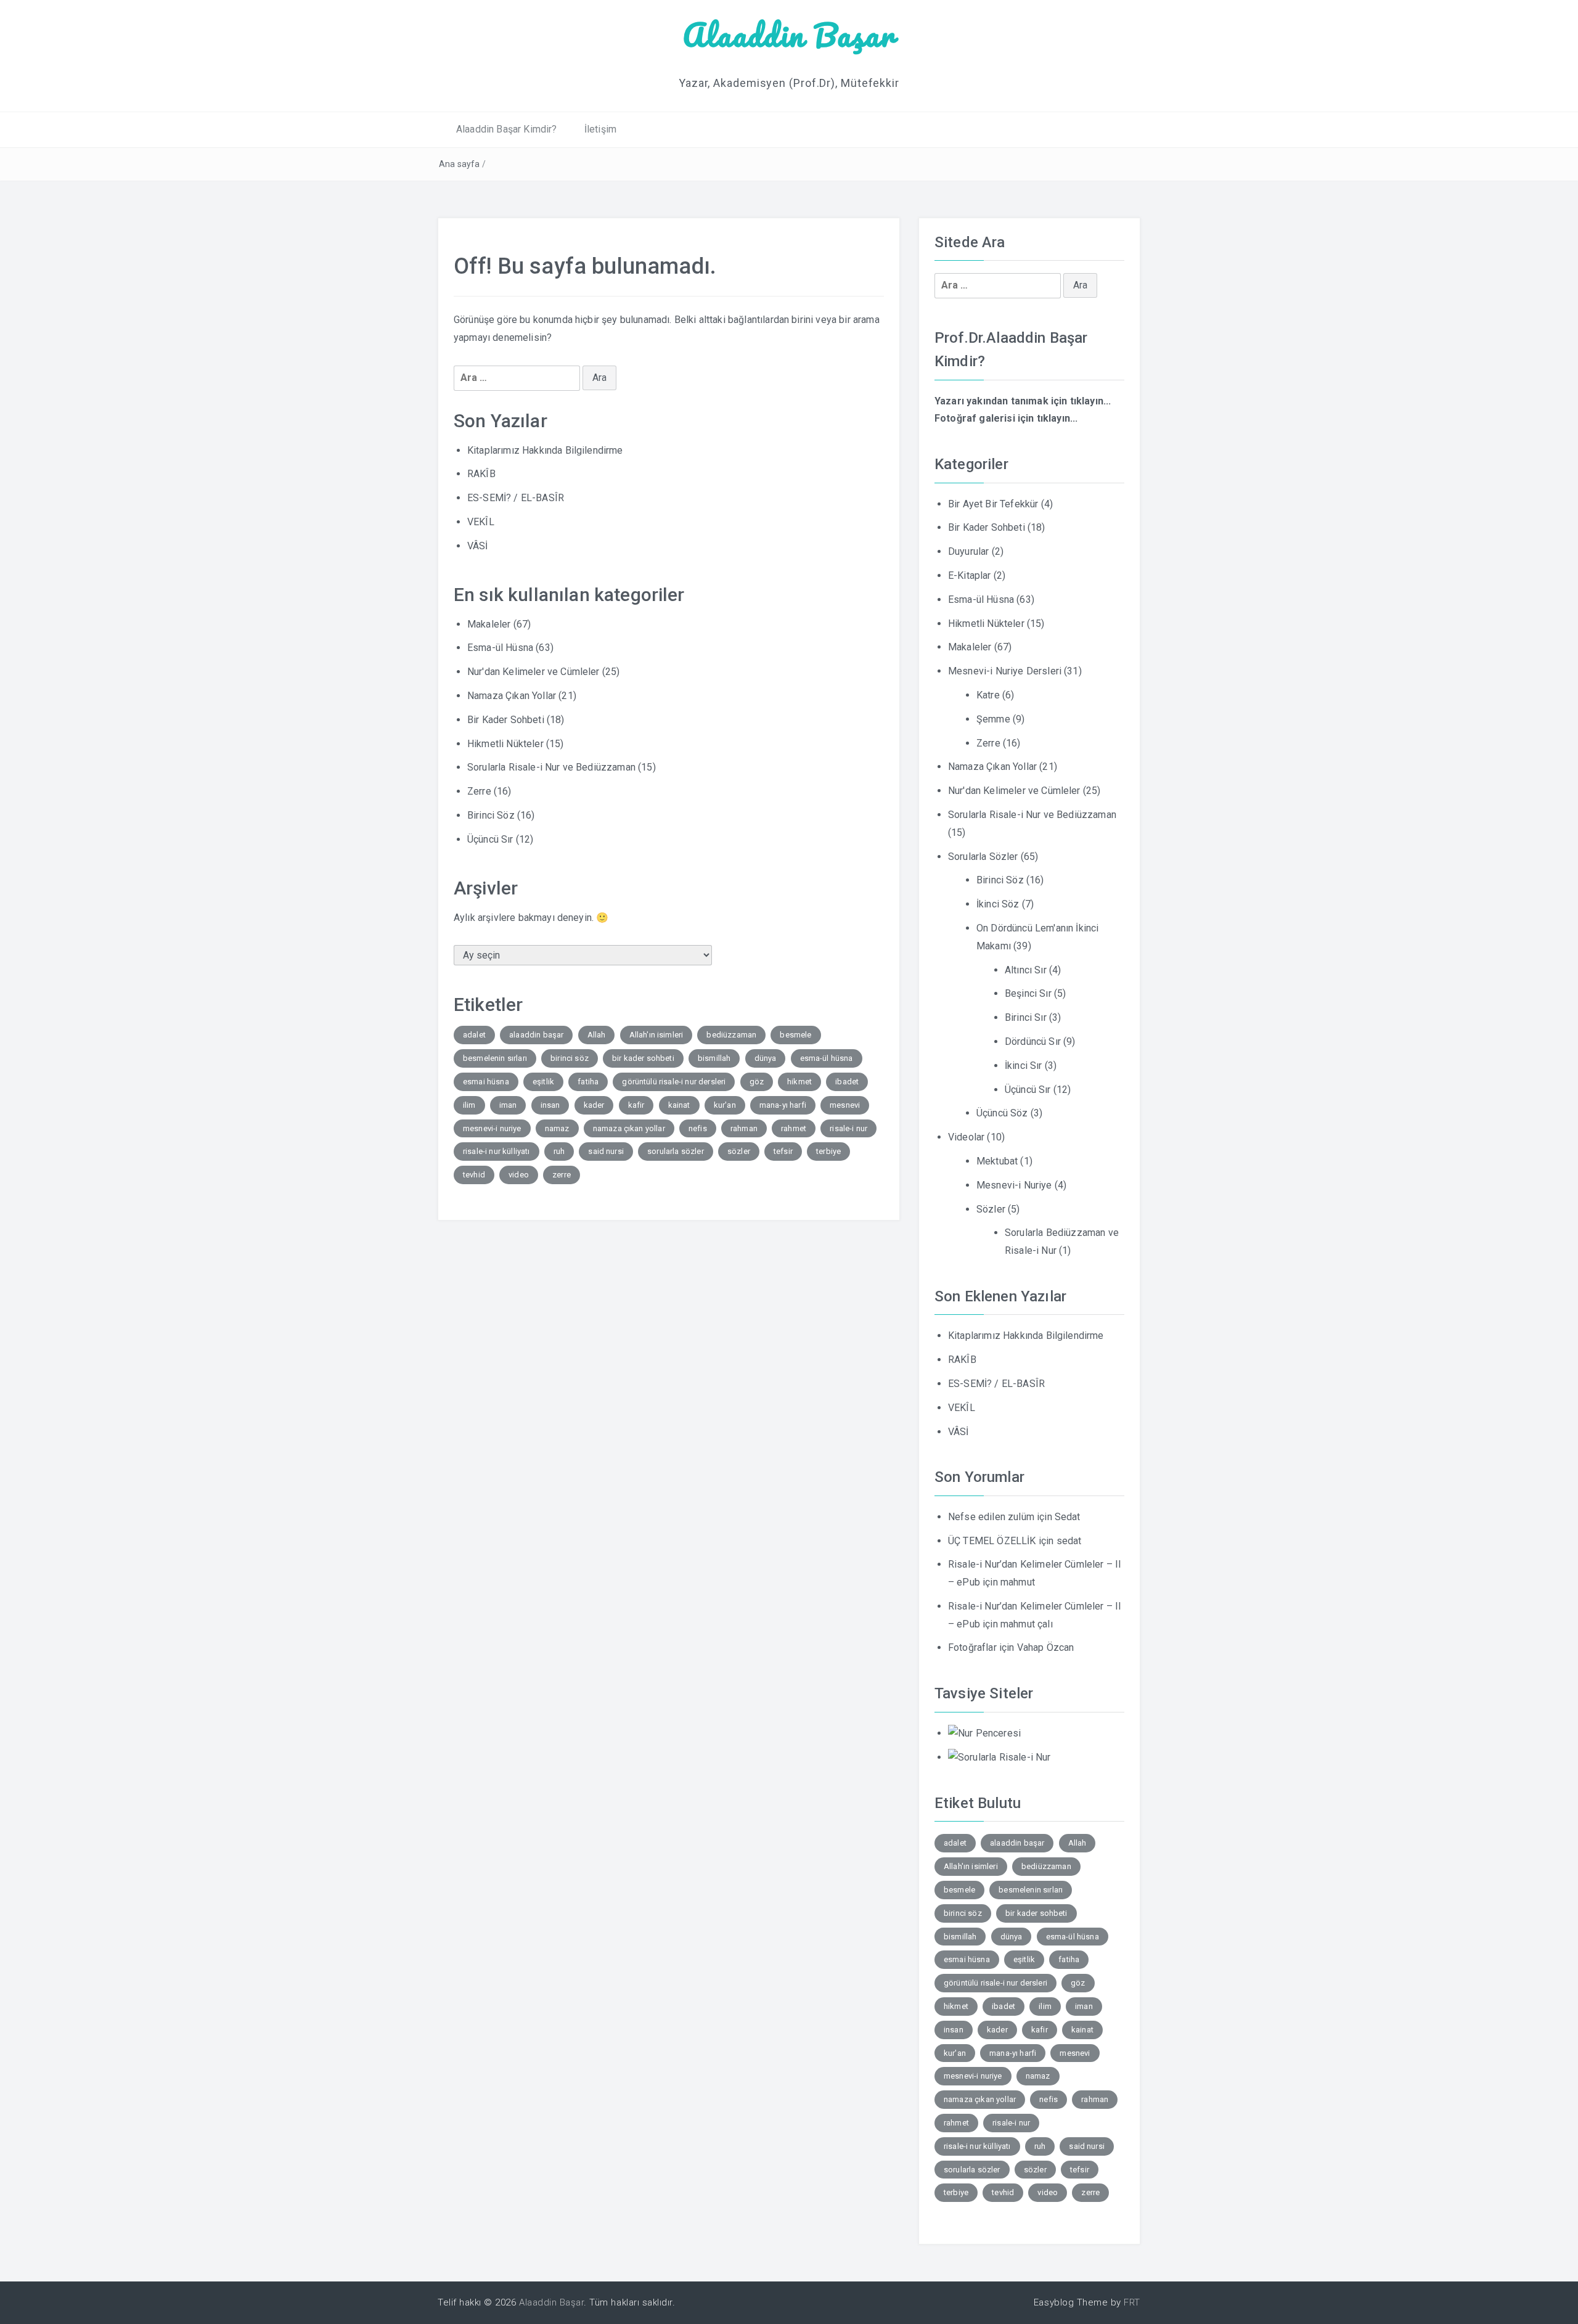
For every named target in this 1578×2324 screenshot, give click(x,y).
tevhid (474, 1175)
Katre (988, 695)
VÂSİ (478, 546)
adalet (474, 1035)
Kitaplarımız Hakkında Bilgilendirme (545, 450)
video (519, 1175)
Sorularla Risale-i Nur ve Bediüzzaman (551, 767)
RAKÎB (481, 474)
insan (550, 1105)
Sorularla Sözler (983, 857)
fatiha (588, 1082)
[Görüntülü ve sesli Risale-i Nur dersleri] (984, 1733)
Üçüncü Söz (1002, 1113)
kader (594, 1105)
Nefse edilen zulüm (991, 1517)
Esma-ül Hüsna (500, 648)
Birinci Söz (491, 815)
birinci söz (570, 1058)
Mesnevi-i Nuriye (1014, 1185)
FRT (1132, 2302)
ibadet (847, 1082)
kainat (679, 1105)
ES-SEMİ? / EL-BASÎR (516, 498)
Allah (597, 1035)
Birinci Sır (1026, 1017)
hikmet (799, 1082)
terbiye (828, 1151)
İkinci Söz (998, 904)
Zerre (479, 791)
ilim (469, 1105)
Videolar (966, 1137)
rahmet (794, 1128)
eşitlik (543, 1082)
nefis (698, 1128)
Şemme (993, 719)
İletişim (600, 129)
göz (757, 1082)
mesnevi (845, 1105)
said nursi (606, 1151)
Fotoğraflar (972, 1647)
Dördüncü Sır (1033, 1041)
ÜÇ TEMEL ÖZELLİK (992, 1541)
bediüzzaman (731, 1035)
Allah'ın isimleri (656, 1035)
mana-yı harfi (783, 1105)
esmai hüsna (486, 1082)
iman (508, 1105)
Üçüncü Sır (490, 839)
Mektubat (997, 1161)
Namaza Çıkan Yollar (512, 696)
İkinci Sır (1024, 1066)
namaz (557, 1128)
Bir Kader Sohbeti (506, 720)
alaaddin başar (536, 1035)
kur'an (725, 1105)
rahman (744, 1128)
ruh (559, 1151)
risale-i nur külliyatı (497, 1151)
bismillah (714, 1058)
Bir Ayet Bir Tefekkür (993, 504)
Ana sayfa (459, 164)
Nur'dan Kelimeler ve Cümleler (533, 672)
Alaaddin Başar (789, 35)
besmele (795, 1035)
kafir (636, 1105)
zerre (562, 1175)
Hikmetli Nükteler (505, 744)
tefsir (783, 1151)
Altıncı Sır (1026, 970)
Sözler (991, 1209)
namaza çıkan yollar (629, 1128)
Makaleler (489, 624)
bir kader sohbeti (643, 1058)
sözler (739, 1151)
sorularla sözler (676, 1151)
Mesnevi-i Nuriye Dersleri (1005, 671)
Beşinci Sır (1028, 993)
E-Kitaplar (970, 575)
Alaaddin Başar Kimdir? (507, 129)
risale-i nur (848, 1128)
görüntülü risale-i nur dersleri (674, 1082)
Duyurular (968, 551)
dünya (766, 1058)
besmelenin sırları (495, 1058)
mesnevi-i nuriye (492, 1128)
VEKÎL (481, 522)
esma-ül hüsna (827, 1058)
